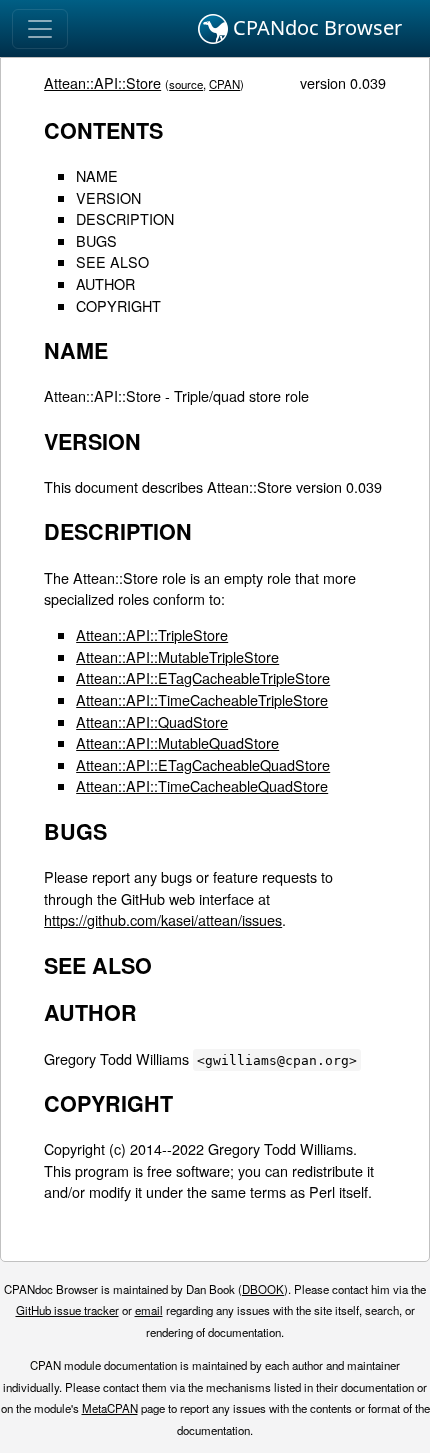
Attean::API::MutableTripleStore (177, 656)
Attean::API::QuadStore (152, 721)
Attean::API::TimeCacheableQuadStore (202, 785)
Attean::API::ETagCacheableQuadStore (203, 764)
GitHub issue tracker (67, 1310)
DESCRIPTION (125, 218)
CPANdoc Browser (315, 27)
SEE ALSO (112, 261)
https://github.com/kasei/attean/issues (163, 919)
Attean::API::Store (102, 82)
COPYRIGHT (118, 305)
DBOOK (263, 1289)
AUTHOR (105, 283)
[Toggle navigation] (40, 29)
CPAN (224, 84)
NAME (97, 175)
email (149, 1310)
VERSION (108, 197)
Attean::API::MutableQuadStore (177, 742)
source (186, 84)
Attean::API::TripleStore (152, 634)
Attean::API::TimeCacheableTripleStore (202, 699)
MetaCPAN (110, 1408)
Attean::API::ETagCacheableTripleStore (203, 677)
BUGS (96, 240)
